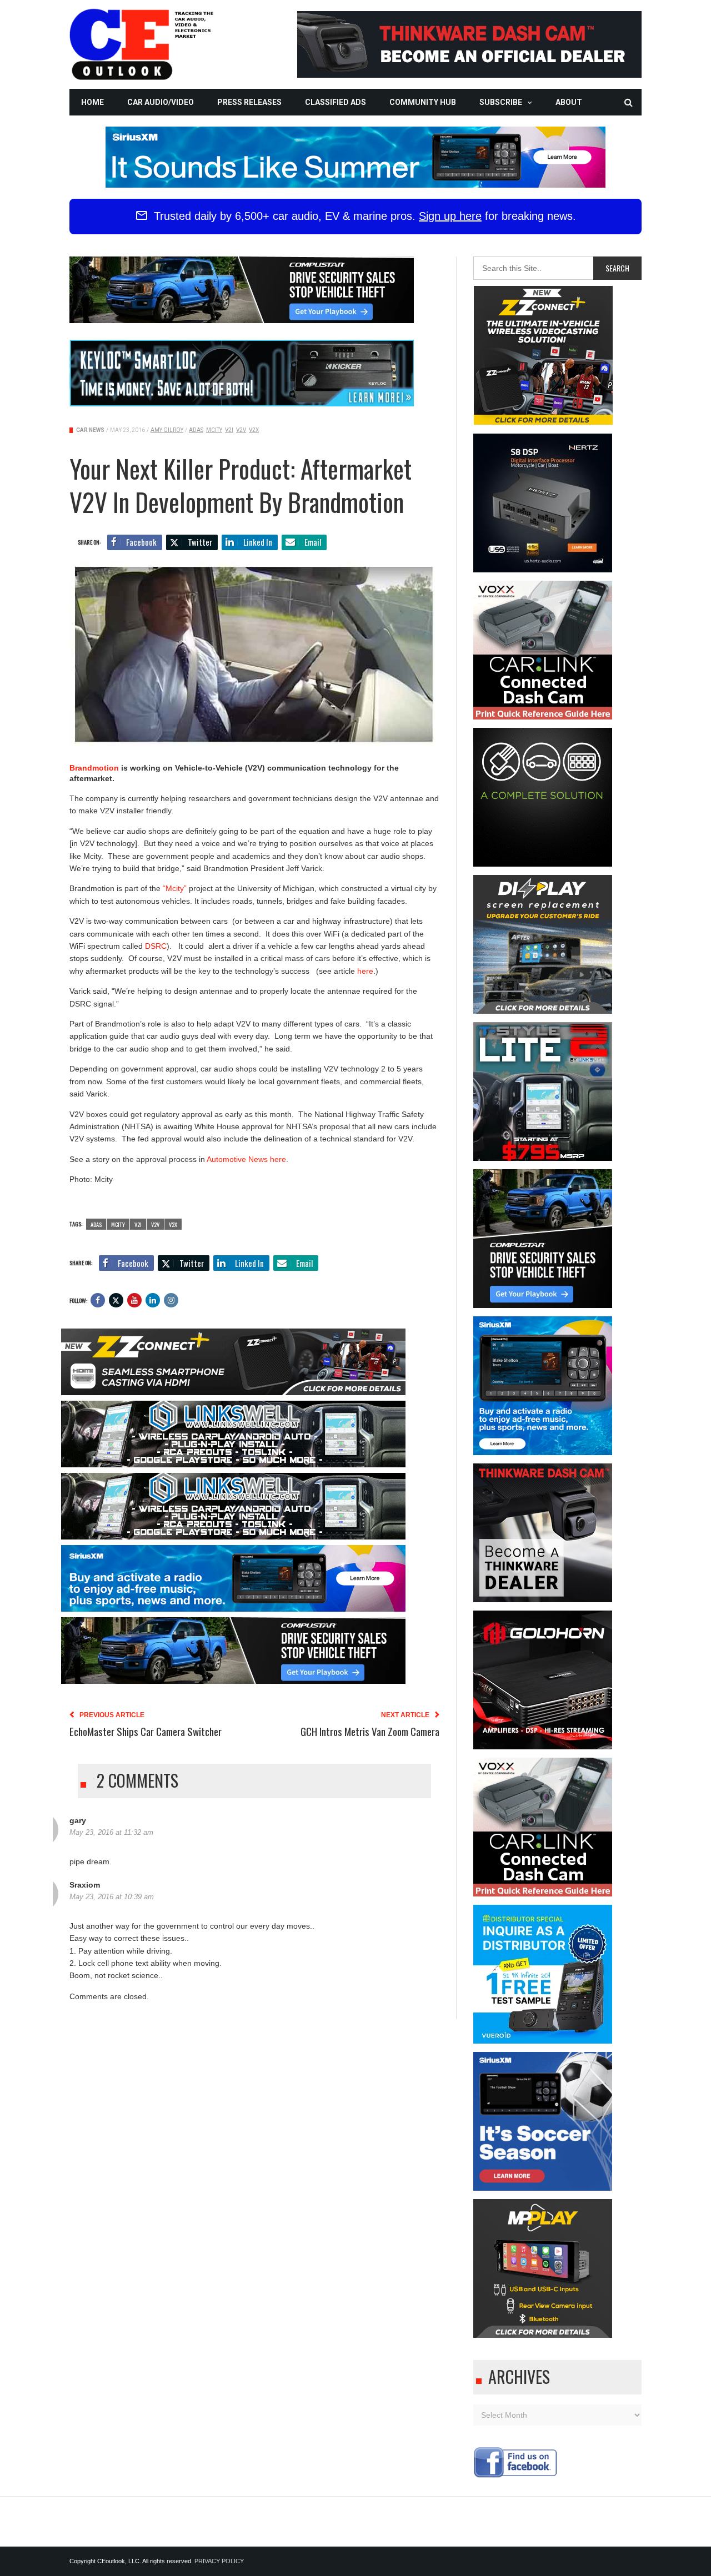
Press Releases (249, 102)
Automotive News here (246, 1159)
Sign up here (450, 216)
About (569, 102)
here (365, 971)
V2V (241, 430)
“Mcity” (175, 888)
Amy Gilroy (167, 430)
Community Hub (423, 102)
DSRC (156, 946)
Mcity (214, 430)
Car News (90, 430)
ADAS (196, 430)
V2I (229, 430)
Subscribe (501, 102)
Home (92, 102)
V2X (254, 430)
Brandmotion (94, 768)
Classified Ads (336, 102)
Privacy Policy (219, 2561)
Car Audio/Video (161, 102)
